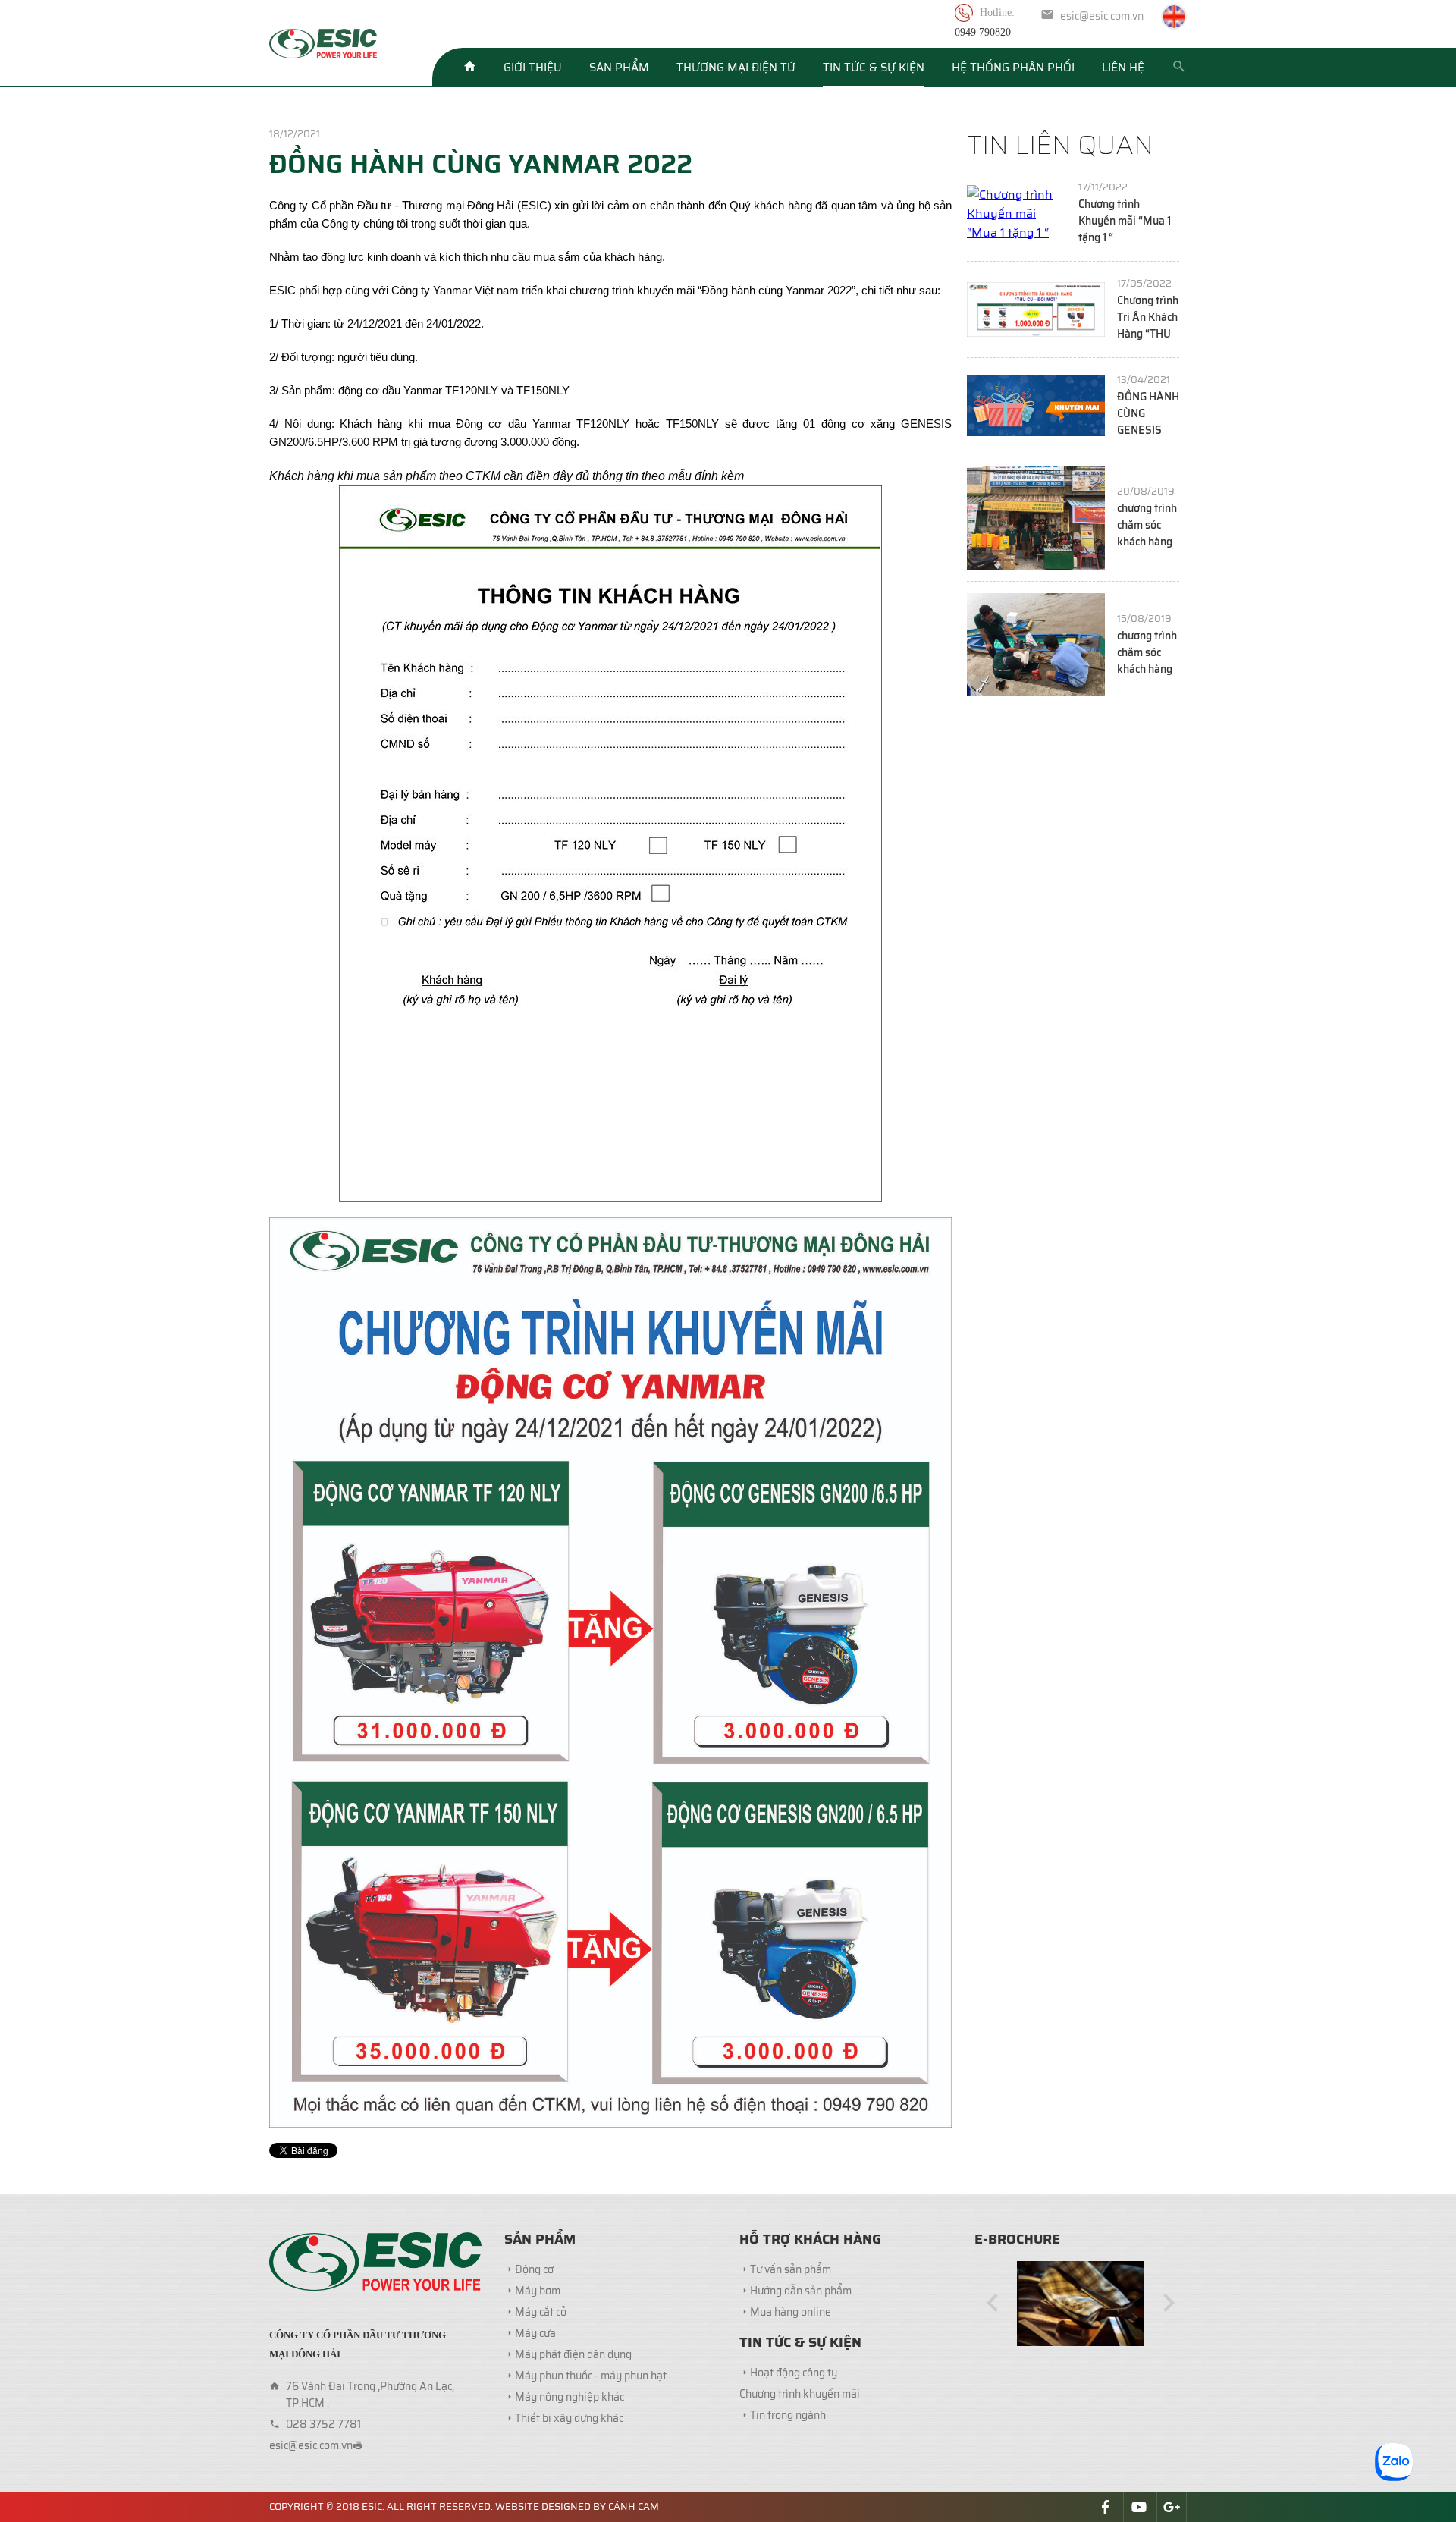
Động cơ (534, 2269)
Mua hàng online (791, 2312)
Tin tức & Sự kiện (874, 68)
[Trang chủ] (469, 68)
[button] (993, 2304)
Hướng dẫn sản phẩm (801, 2291)
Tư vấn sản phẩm (791, 2269)
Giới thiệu (533, 68)
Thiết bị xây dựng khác (569, 2418)
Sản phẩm (619, 68)
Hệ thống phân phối (1013, 68)
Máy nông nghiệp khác (570, 2397)
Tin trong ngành (788, 2415)
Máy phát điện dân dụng (573, 2354)
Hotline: (999, 13)
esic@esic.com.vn (1102, 16)
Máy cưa (535, 2333)
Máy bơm (538, 2291)
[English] (1174, 17)
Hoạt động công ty (794, 2373)
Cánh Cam (634, 2506)
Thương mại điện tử (736, 68)
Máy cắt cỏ (541, 2312)
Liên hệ (1123, 68)
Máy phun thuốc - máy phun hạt (591, 2376)
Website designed (543, 2506)
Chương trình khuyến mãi (800, 2394)
